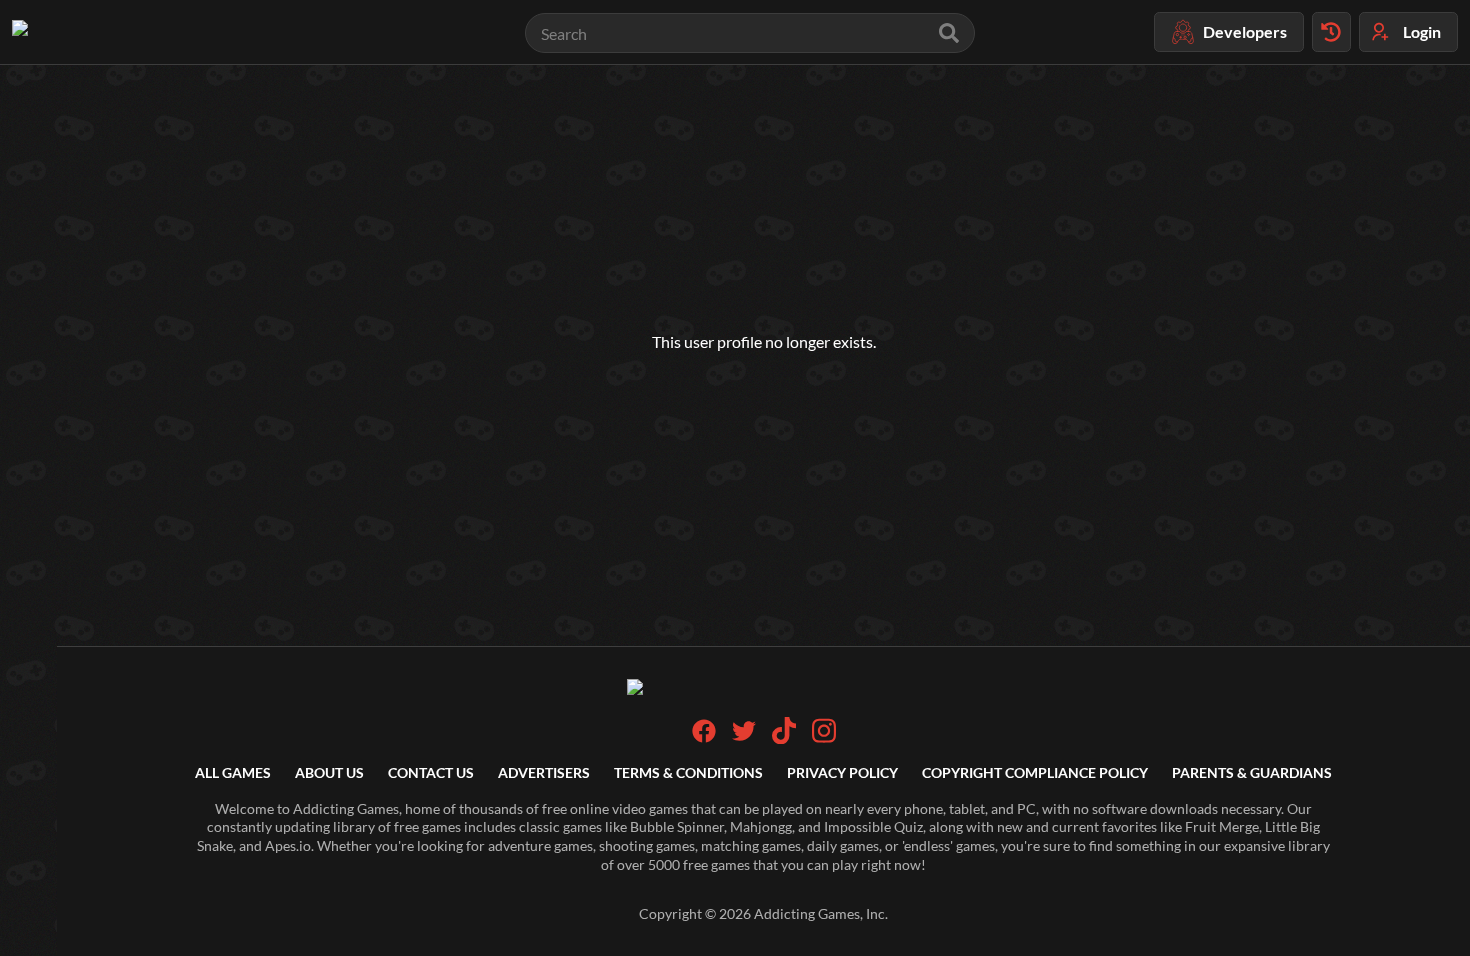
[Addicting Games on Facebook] (704, 737)
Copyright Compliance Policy (1035, 772)
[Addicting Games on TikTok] (784, 738)
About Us (329, 772)
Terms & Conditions (688, 772)
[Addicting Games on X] (744, 737)
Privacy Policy (842, 772)
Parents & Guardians (1252, 772)
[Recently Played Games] (1331, 32)
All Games (233, 772)
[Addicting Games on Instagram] (824, 738)
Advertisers (544, 772)
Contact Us (431, 772)
